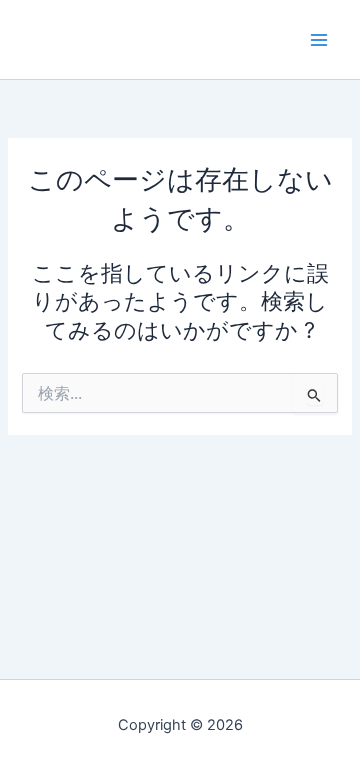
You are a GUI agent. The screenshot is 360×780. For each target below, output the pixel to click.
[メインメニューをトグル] (319, 40)
